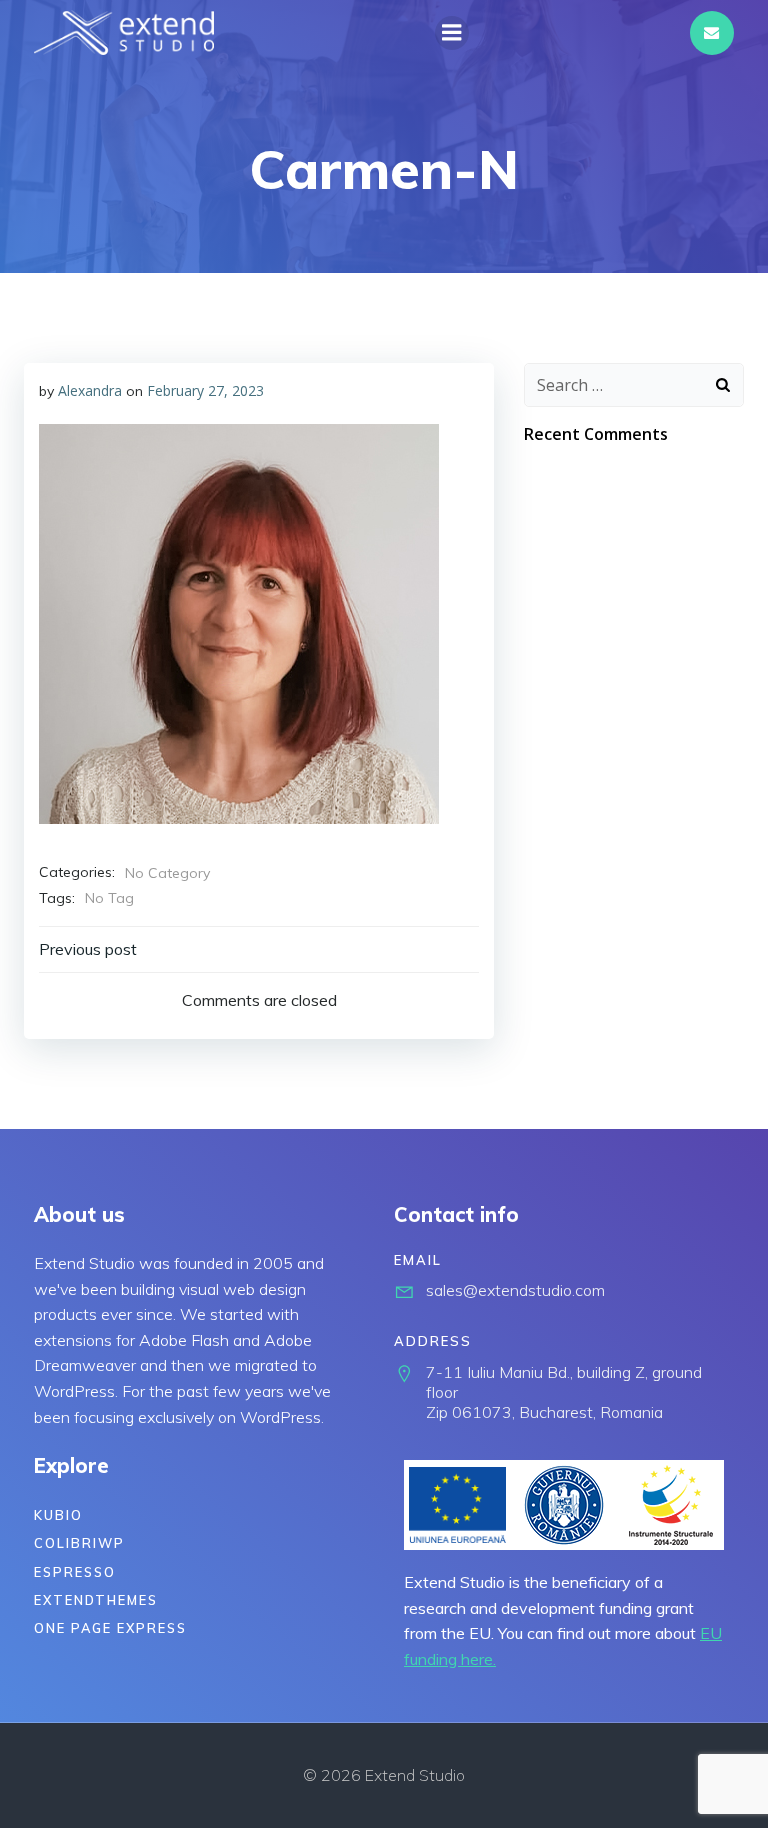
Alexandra (90, 390)
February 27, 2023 (205, 390)
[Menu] (452, 33)
